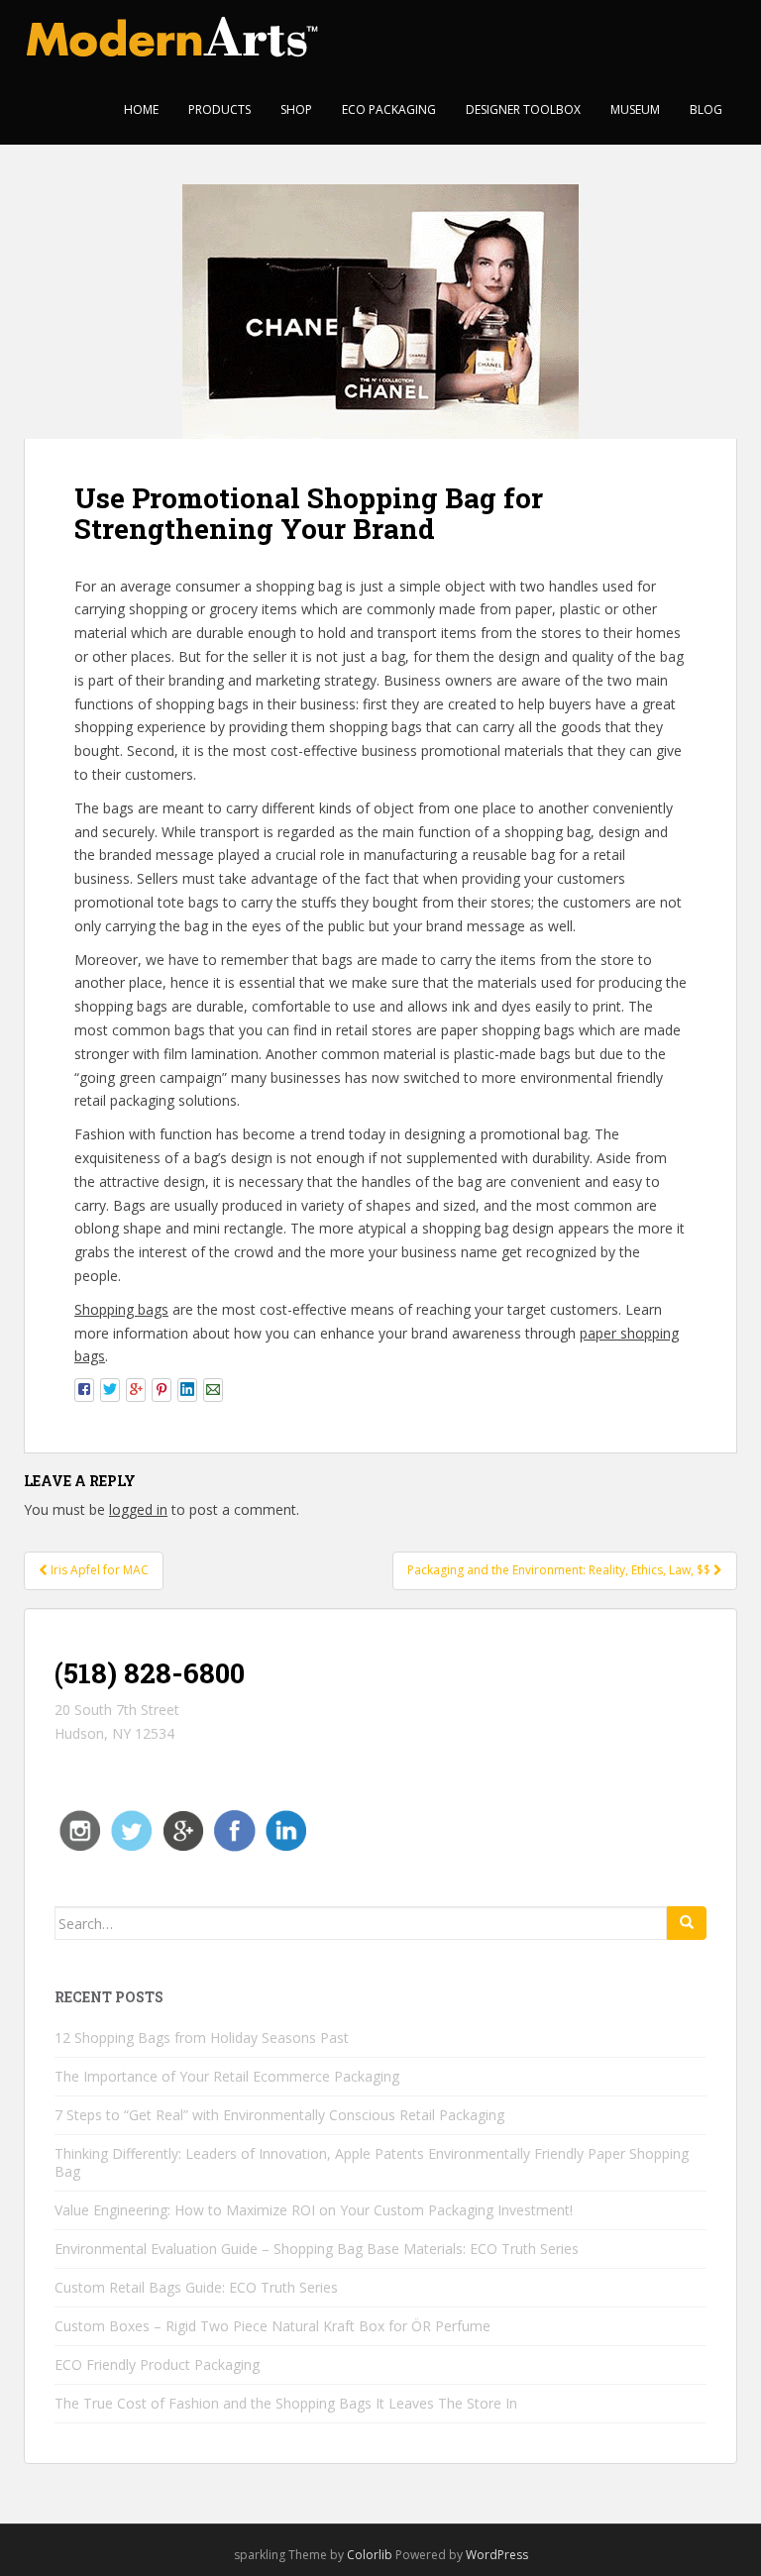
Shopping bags (121, 1309)
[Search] (687, 1923)
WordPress (497, 2555)
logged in (138, 1509)
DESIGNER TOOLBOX (523, 109)
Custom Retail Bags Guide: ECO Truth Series (196, 2287)
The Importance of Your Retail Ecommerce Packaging (227, 2076)
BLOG (706, 109)
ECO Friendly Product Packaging (157, 2364)
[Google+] (183, 1829)
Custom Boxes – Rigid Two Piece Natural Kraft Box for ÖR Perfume (272, 2326)
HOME (141, 109)
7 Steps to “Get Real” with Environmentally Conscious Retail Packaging (279, 2115)
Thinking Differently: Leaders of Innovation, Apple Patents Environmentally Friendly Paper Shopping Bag (372, 2162)
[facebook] (235, 1829)
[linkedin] (286, 1829)
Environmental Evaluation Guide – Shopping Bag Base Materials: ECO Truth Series (317, 2249)
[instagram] (80, 1829)
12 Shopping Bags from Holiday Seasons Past (202, 2038)
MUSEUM (635, 109)
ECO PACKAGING (389, 109)
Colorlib (370, 2555)
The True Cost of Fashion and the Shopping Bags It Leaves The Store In (286, 2403)
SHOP (296, 109)
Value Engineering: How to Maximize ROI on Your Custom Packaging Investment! (314, 2210)
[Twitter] (132, 1829)
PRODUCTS (219, 109)
